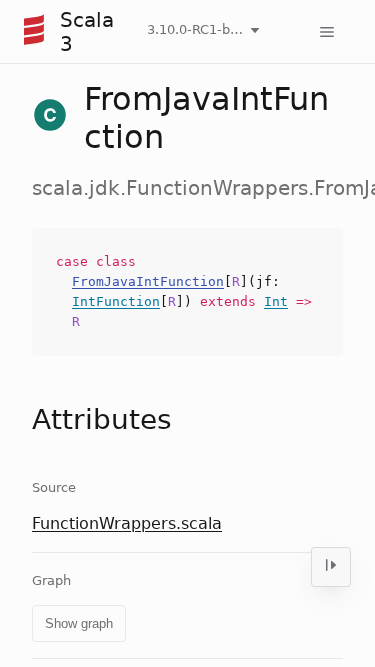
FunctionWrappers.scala (127, 523)
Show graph (79, 623)
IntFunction (116, 301)
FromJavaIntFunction (148, 281)
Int (276, 301)
